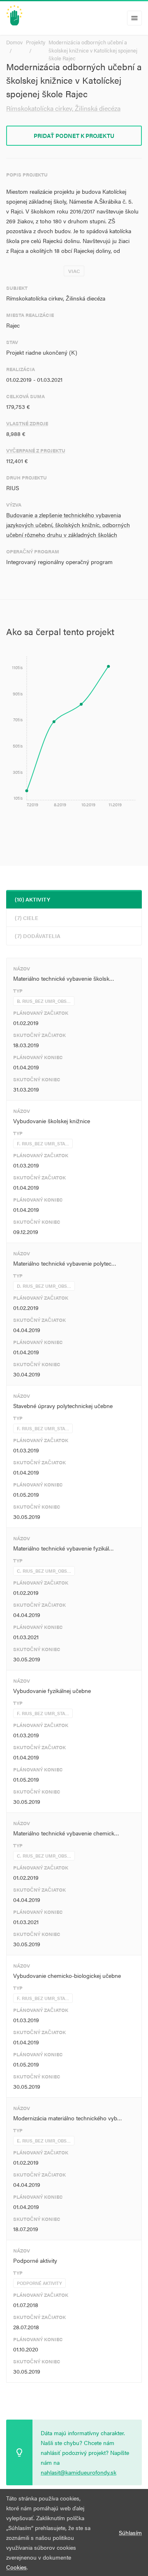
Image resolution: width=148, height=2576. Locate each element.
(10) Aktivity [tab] (32, 899)
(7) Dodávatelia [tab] (38, 936)
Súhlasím (130, 2532)
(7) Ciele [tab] (27, 918)
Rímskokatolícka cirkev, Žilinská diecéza (63, 108)
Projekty (36, 42)
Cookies (16, 2567)
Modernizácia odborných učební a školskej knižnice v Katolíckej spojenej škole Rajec (93, 50)
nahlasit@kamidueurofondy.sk (79, 2472)
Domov (14, 42)
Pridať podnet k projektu (74, 135)
